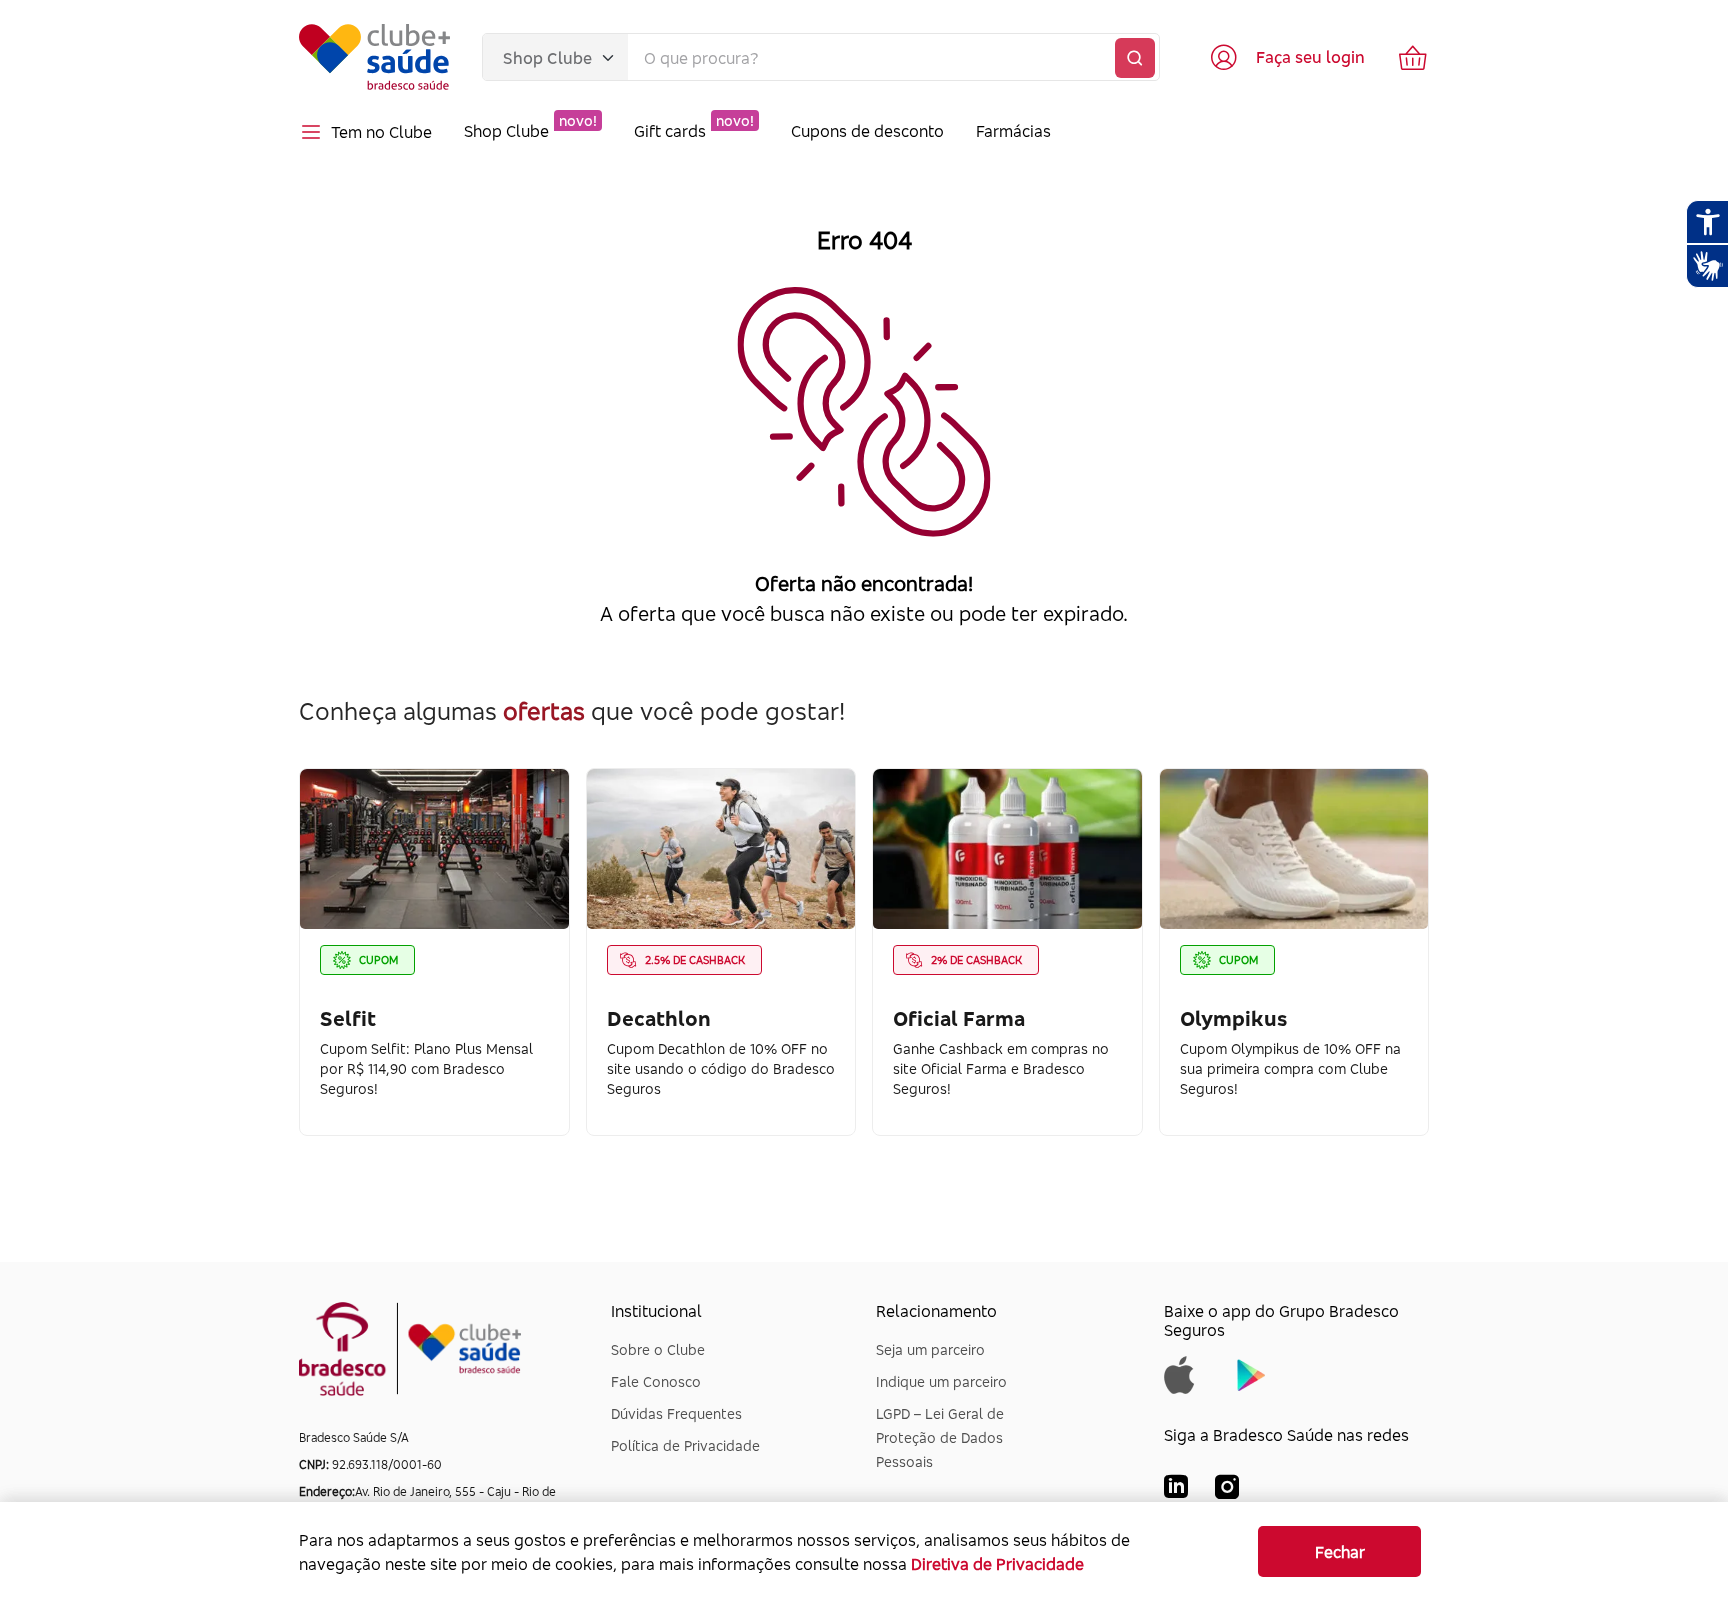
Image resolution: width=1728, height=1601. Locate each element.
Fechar (1340, 1552)
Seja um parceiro (930, 1349)
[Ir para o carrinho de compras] (1413, 57)
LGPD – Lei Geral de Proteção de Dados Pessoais (940, 1437)
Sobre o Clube (658, 1349)
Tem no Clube (381, 132)
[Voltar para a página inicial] (374, 57)
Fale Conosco (656, 1381)
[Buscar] (1135, 58)
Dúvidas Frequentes (676, 1413)
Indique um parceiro (941, 1381)
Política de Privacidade (685, 1445)
